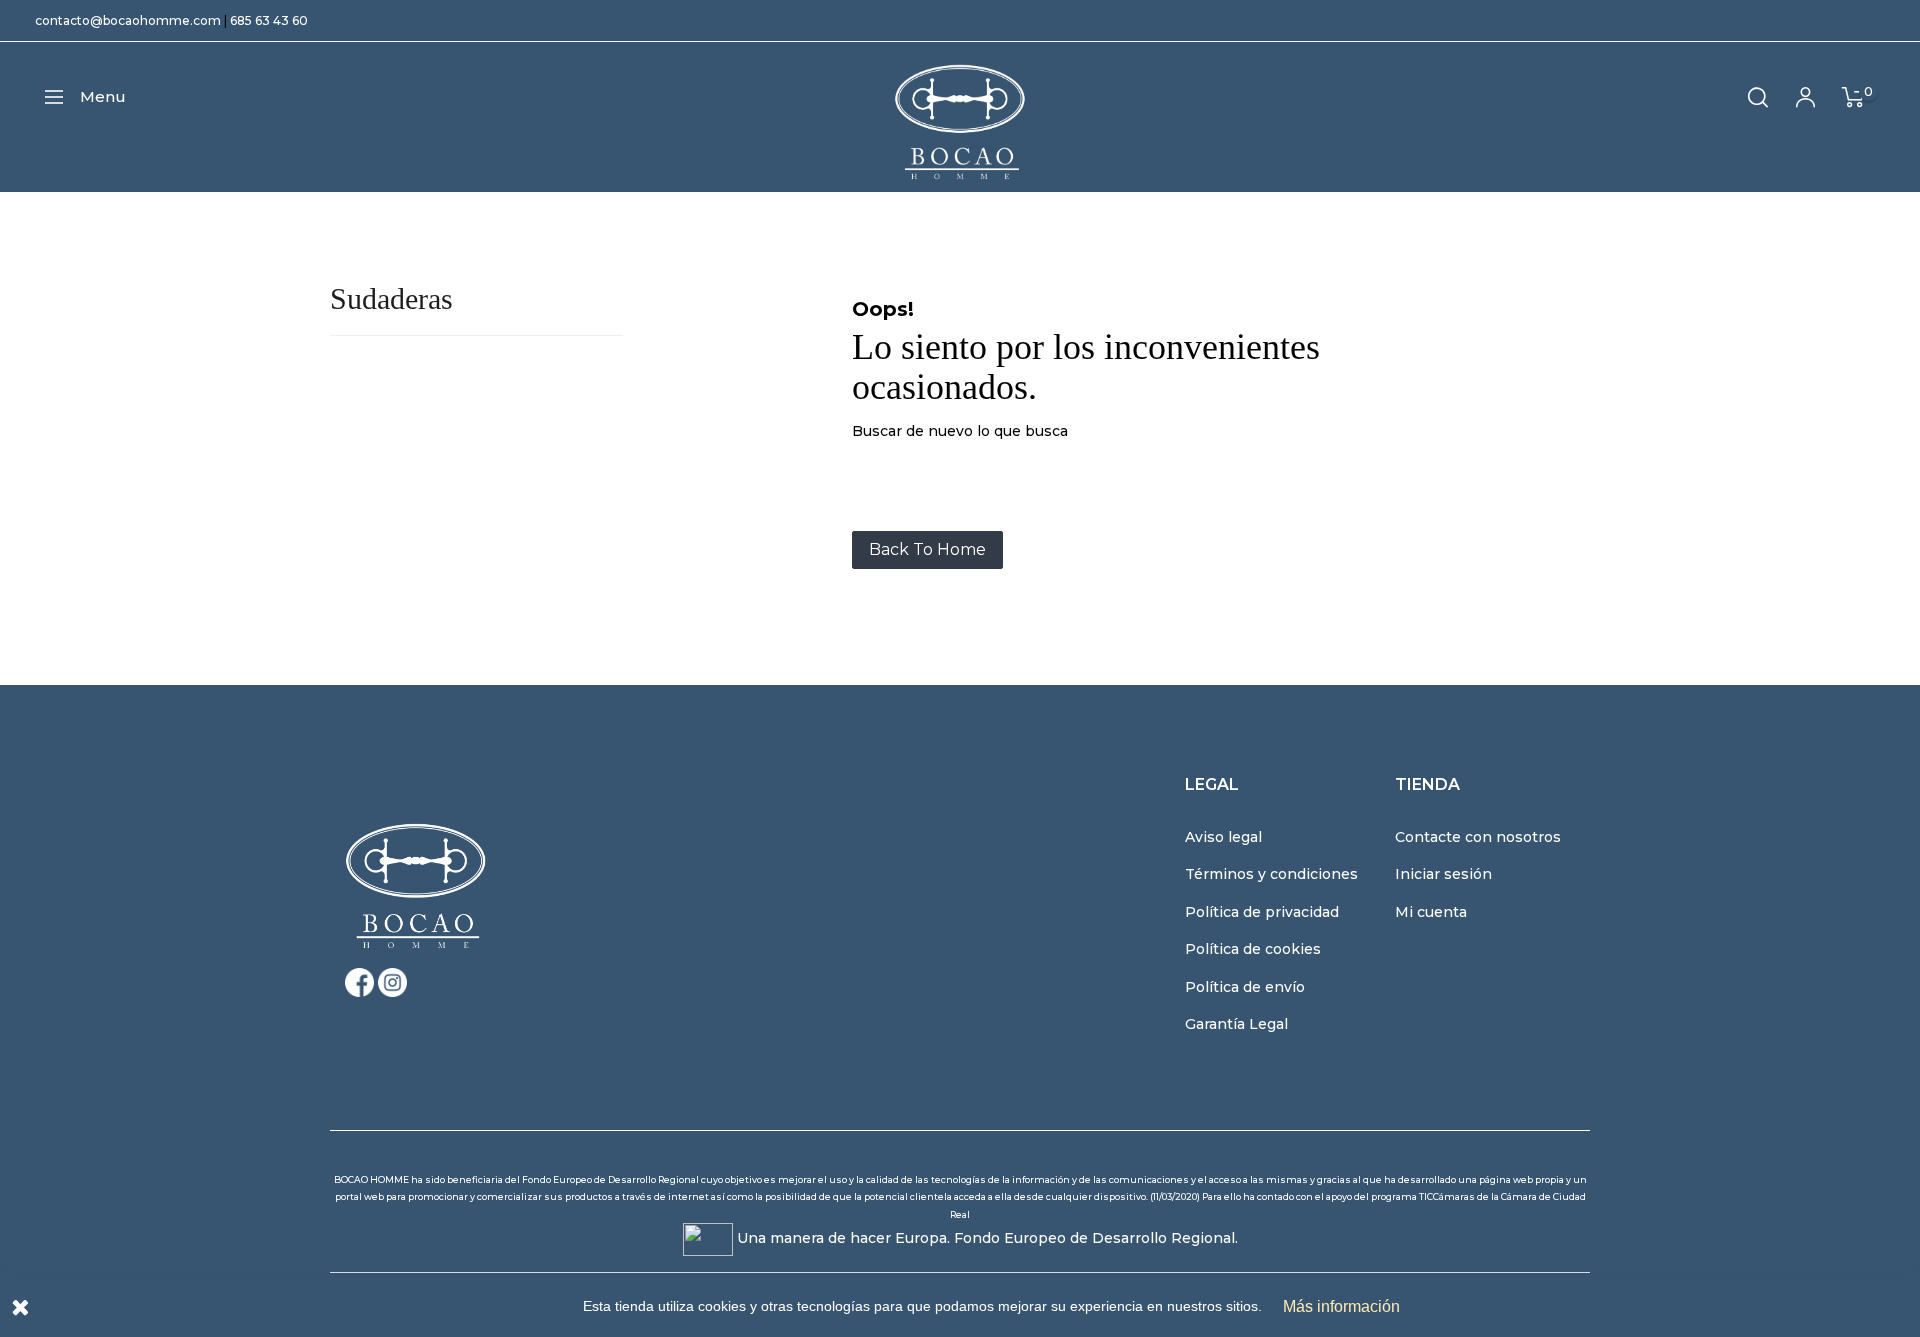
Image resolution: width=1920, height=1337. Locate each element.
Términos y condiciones (1271, 874)
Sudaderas (391, 298)
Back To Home (927, 549)
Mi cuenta (1431, 912)
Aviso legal (1223, 837)
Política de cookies (1253, 949)
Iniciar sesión (1443, 874)
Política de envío (1245, 987)
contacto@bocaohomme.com (128, 20)
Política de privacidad (1262, 912)
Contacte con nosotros (1478, 837)
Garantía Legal (1236, 1024)
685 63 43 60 (269, 20)
